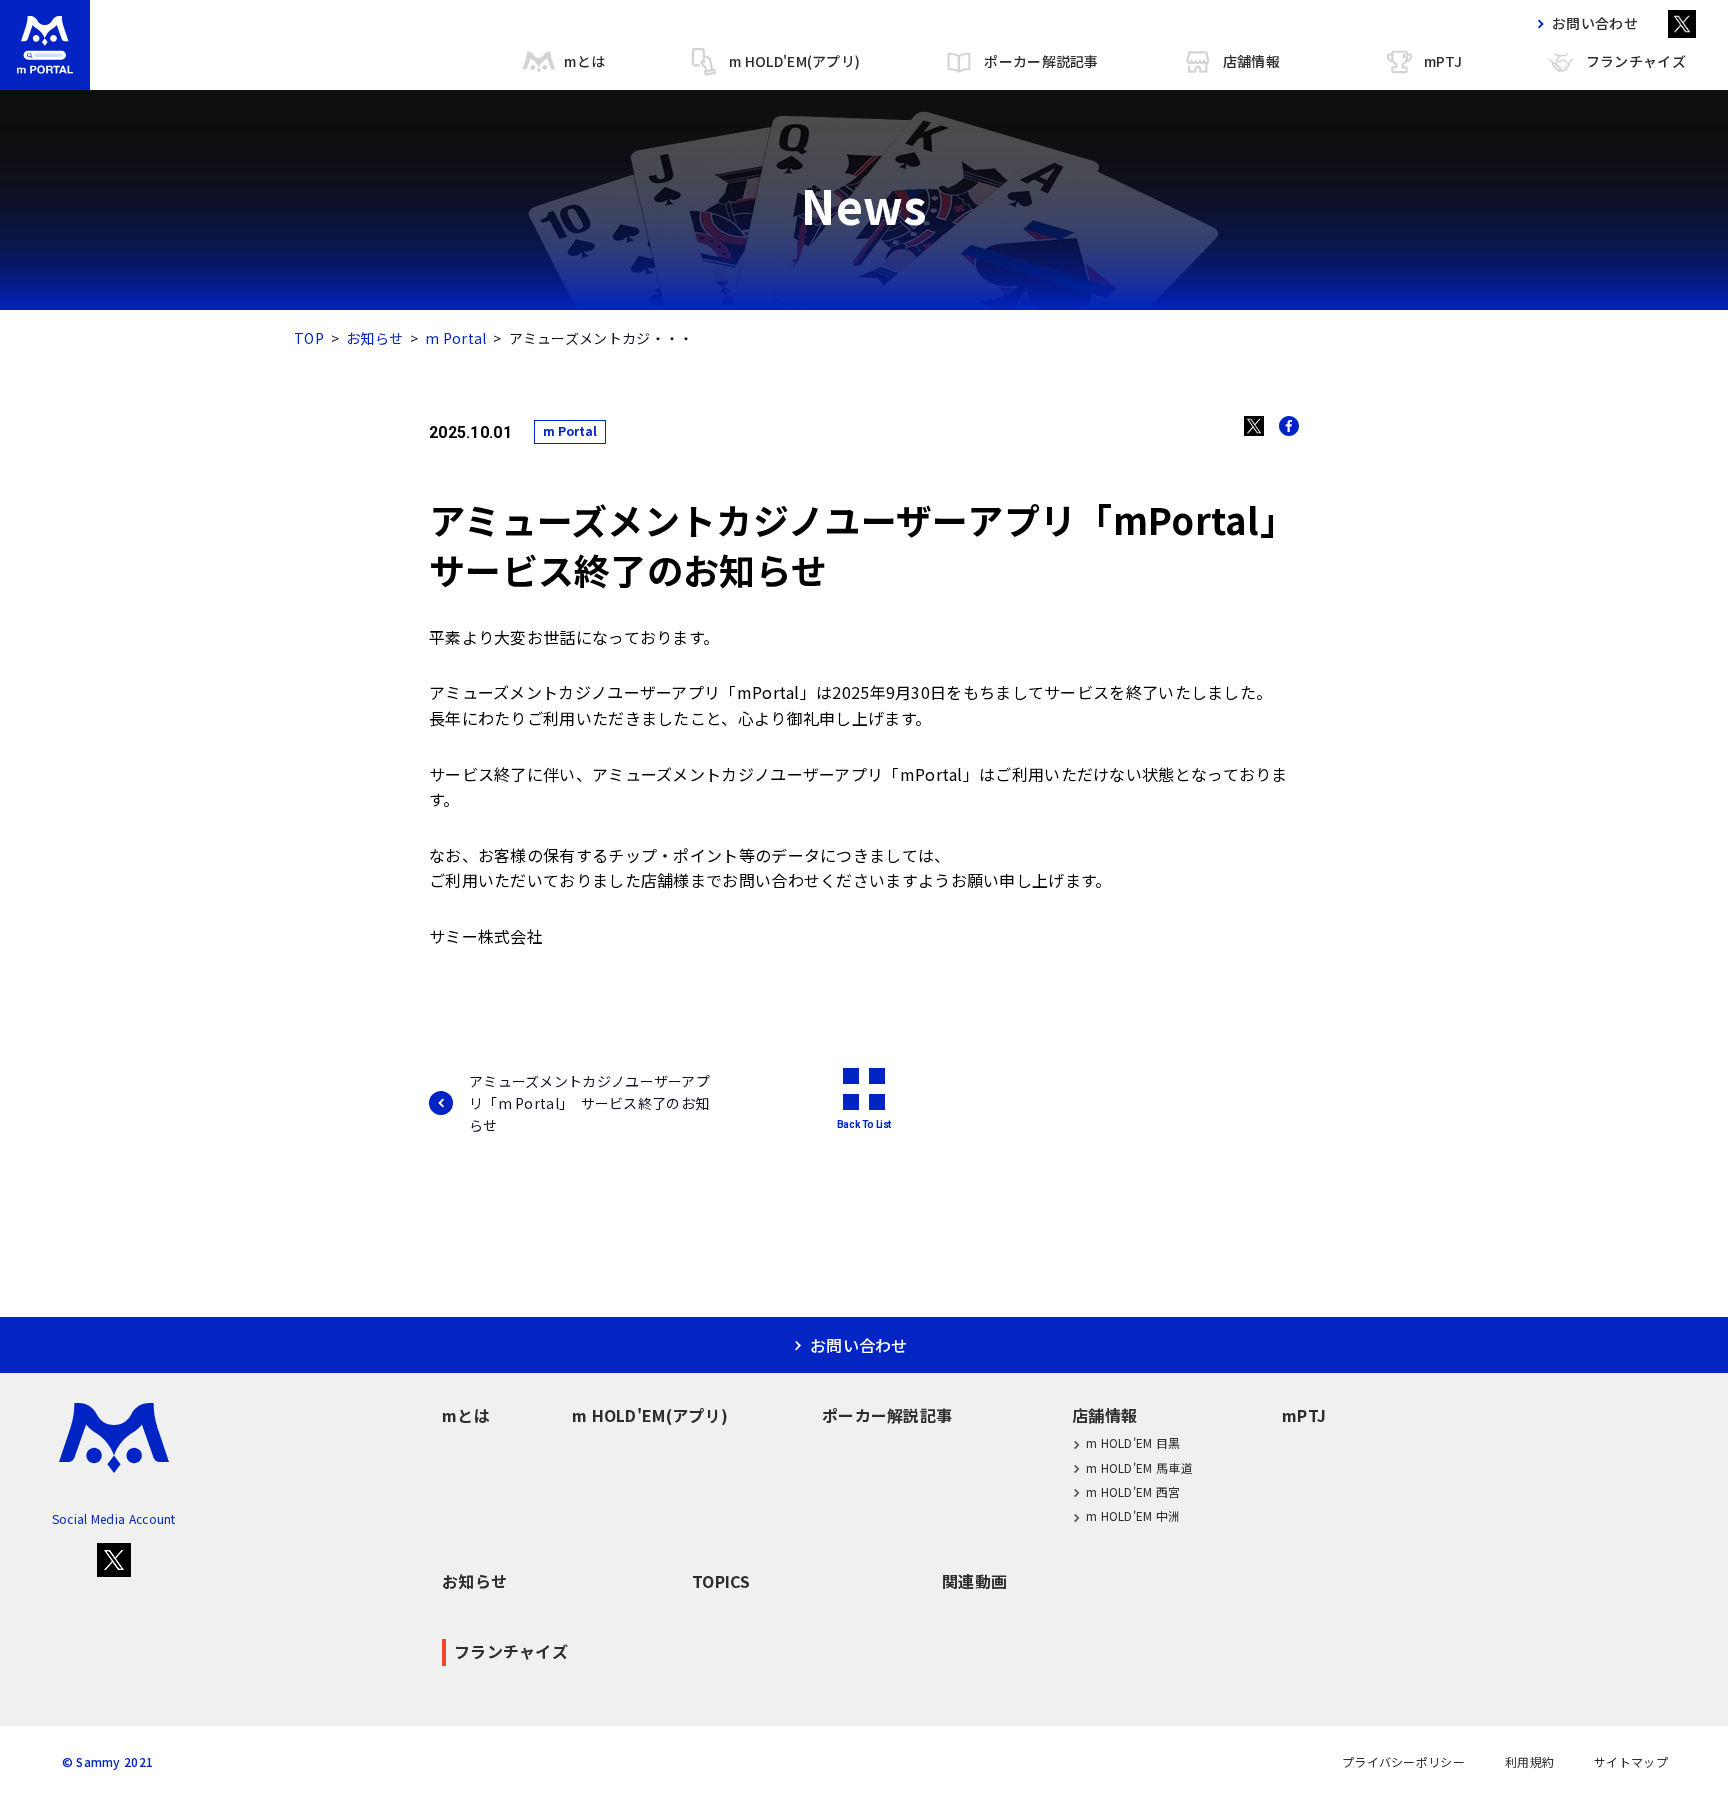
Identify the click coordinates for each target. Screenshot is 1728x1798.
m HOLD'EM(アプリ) (794, 61)
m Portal (455, 338)
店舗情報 (1251, 61)
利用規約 (1529, 1762)
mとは (584, 61)
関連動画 (974, 1581)
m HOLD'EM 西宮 (1133, 1491)
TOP (309, 338)
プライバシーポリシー (1403, 1762)
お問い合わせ (1595, 23)
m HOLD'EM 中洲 (1133, 1515)
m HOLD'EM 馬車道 (1139, 1467)
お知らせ (374, 338)
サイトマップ (1631, 1762)
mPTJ (1443, 61)
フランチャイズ (1636, 61)
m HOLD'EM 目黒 (1133, 1442)
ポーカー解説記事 (1041, 61)
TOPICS (721, 1581)
